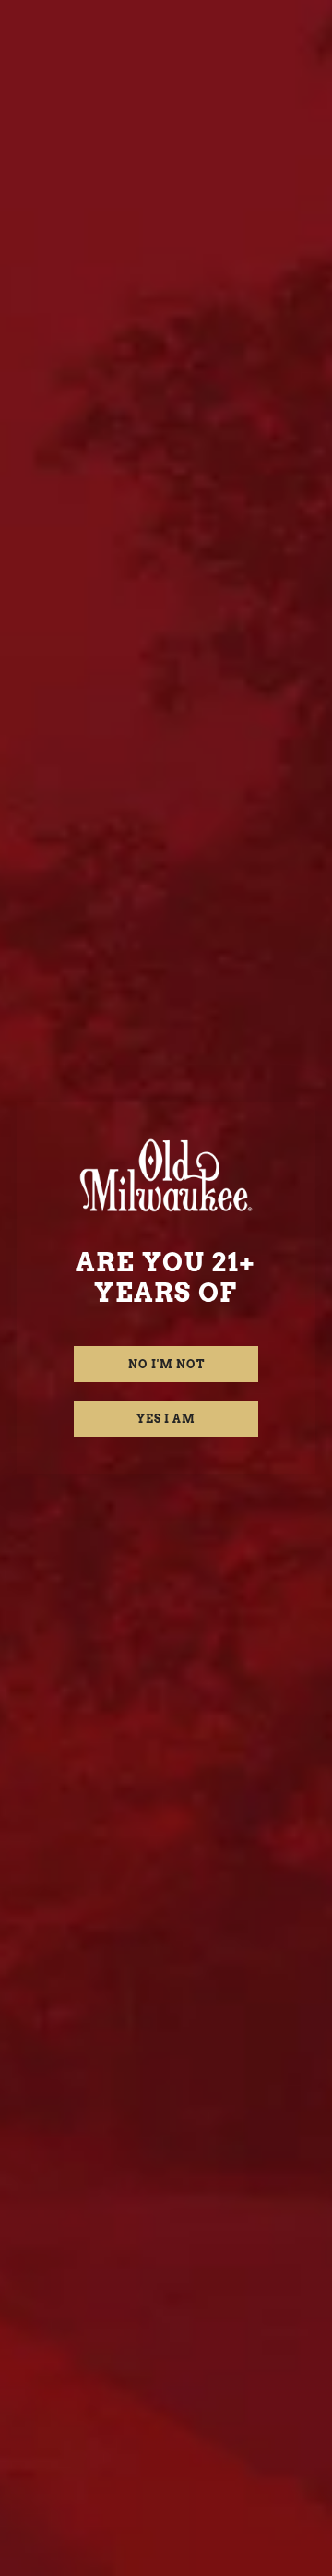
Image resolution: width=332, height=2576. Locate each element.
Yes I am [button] (166, 1419)
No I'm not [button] (166, 1364)
